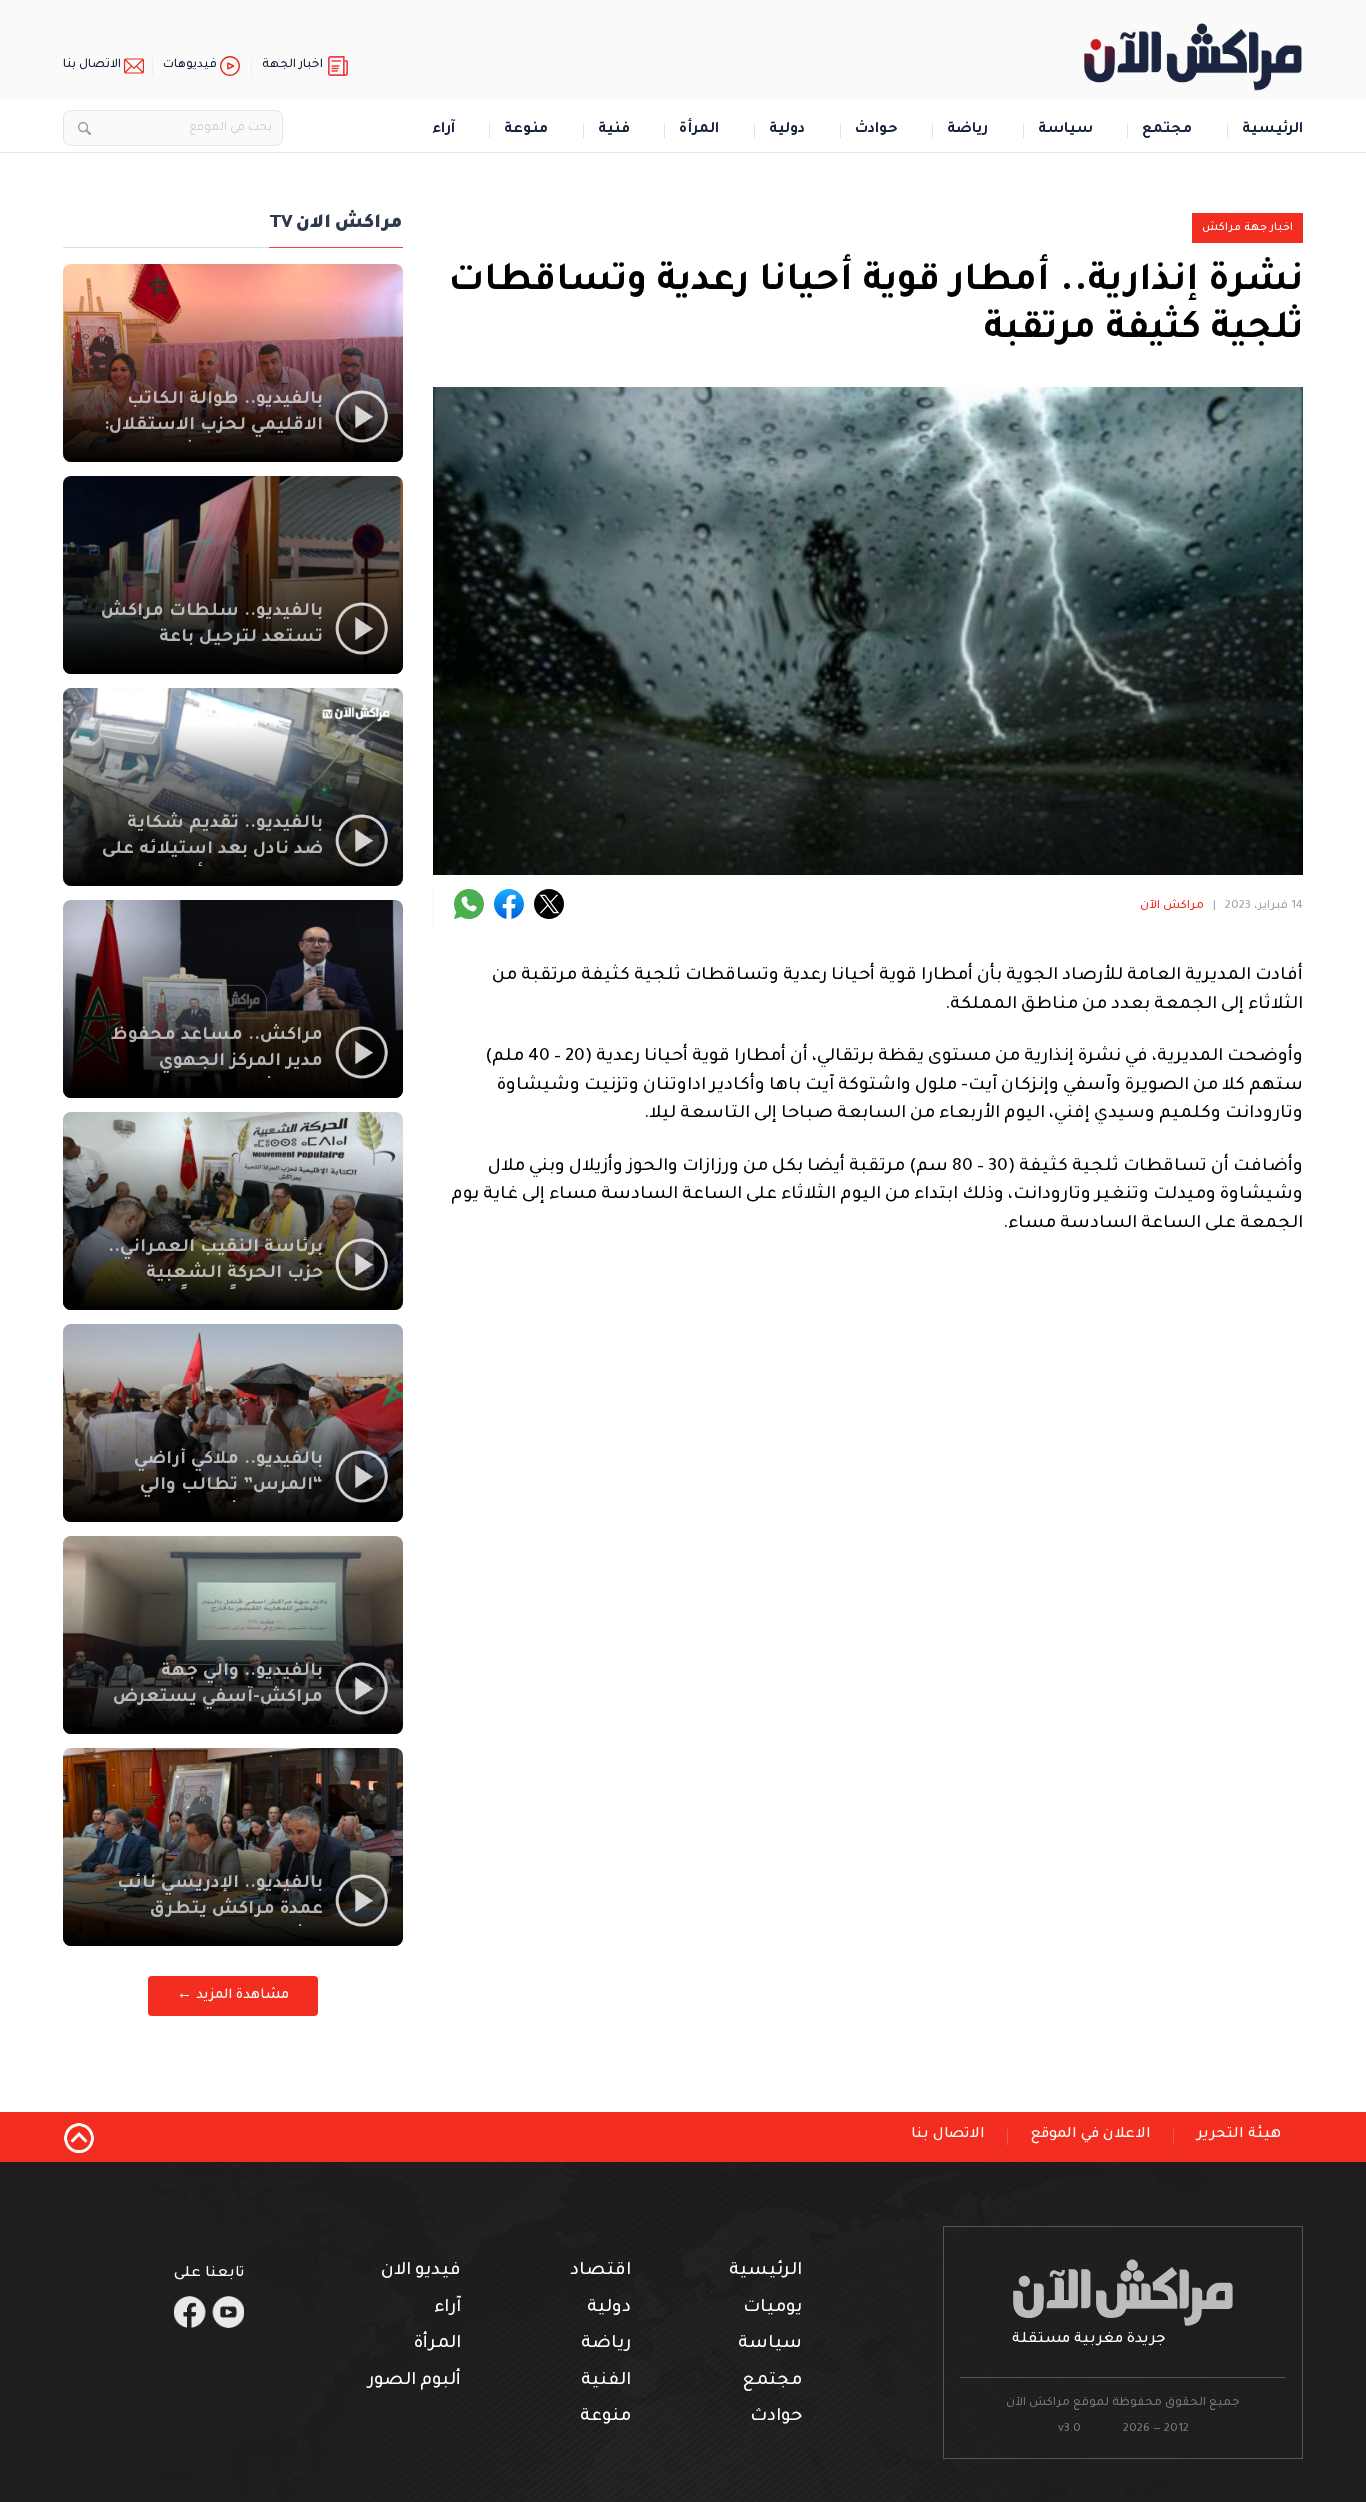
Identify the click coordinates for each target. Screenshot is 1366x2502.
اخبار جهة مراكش (1247, 228)
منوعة (526, 130)
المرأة (699, 130)
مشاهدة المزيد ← (233, 1995)
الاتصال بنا (92, 65)
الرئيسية (1272, 130)
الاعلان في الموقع (1091, 2135)
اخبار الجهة (292, 65)
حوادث (876, 130)
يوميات (772, 2308)
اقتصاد (600, 2271)
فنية (614, 130)
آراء (443, 130)
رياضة (967, 130)
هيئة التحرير (1239, 2135)
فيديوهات (190, 65)
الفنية (606, 2381)
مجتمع (1167, 130)
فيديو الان (421, 2271)
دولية (787, 130)
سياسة (1065, 130)
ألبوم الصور (414, 2381)
